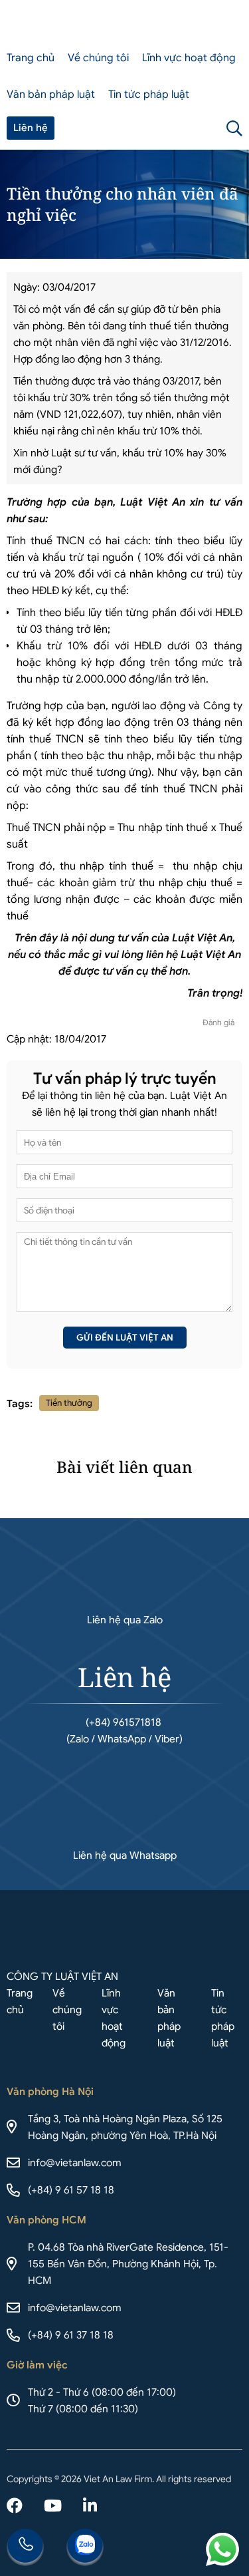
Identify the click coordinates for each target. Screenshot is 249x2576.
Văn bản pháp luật (51, 94)
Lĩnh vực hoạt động (189, 58)
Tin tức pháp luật (149, 94)
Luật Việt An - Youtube (53, 2507)
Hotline (25, 2547)
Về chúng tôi (98, 58)
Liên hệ (31, 128)
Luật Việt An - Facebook (15, 2507)
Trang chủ (31, 58)
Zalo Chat (85, 2547)
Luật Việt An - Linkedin (90, 2507)
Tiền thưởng (69, 1403)
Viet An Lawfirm (173, 128)
